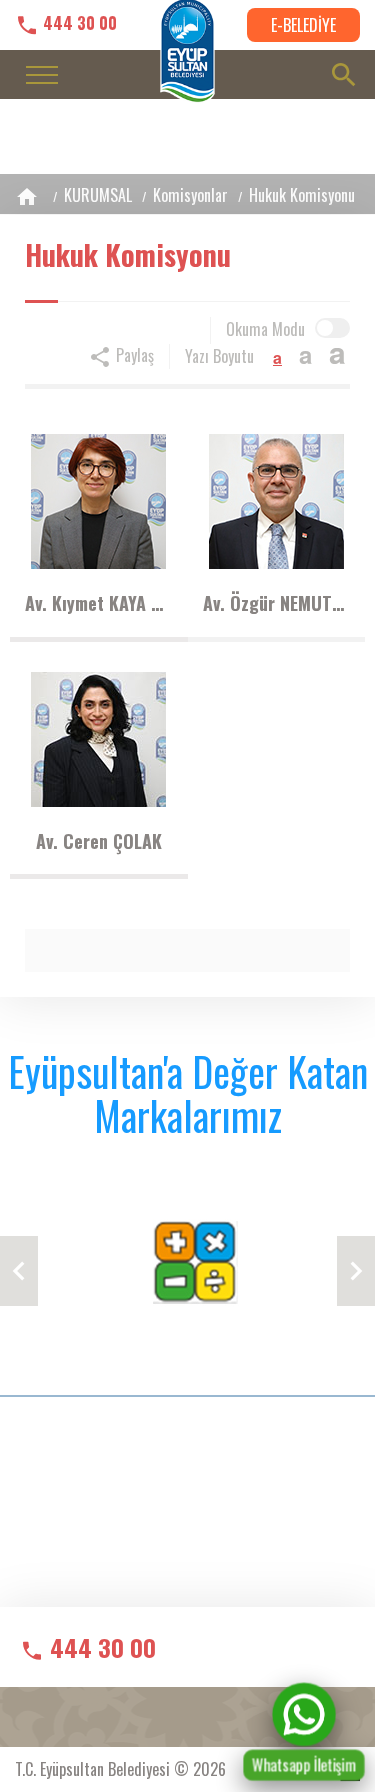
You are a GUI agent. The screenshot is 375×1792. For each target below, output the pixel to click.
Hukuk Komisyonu (302, 195)
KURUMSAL (98, 195)
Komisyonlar (190, 195)
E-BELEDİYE (303, 25)
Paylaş (133, 355)
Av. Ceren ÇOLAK (99, 841)
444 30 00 (78, 23)
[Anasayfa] (27, 196)
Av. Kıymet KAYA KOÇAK (99, 603)
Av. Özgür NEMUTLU (277, 603)
